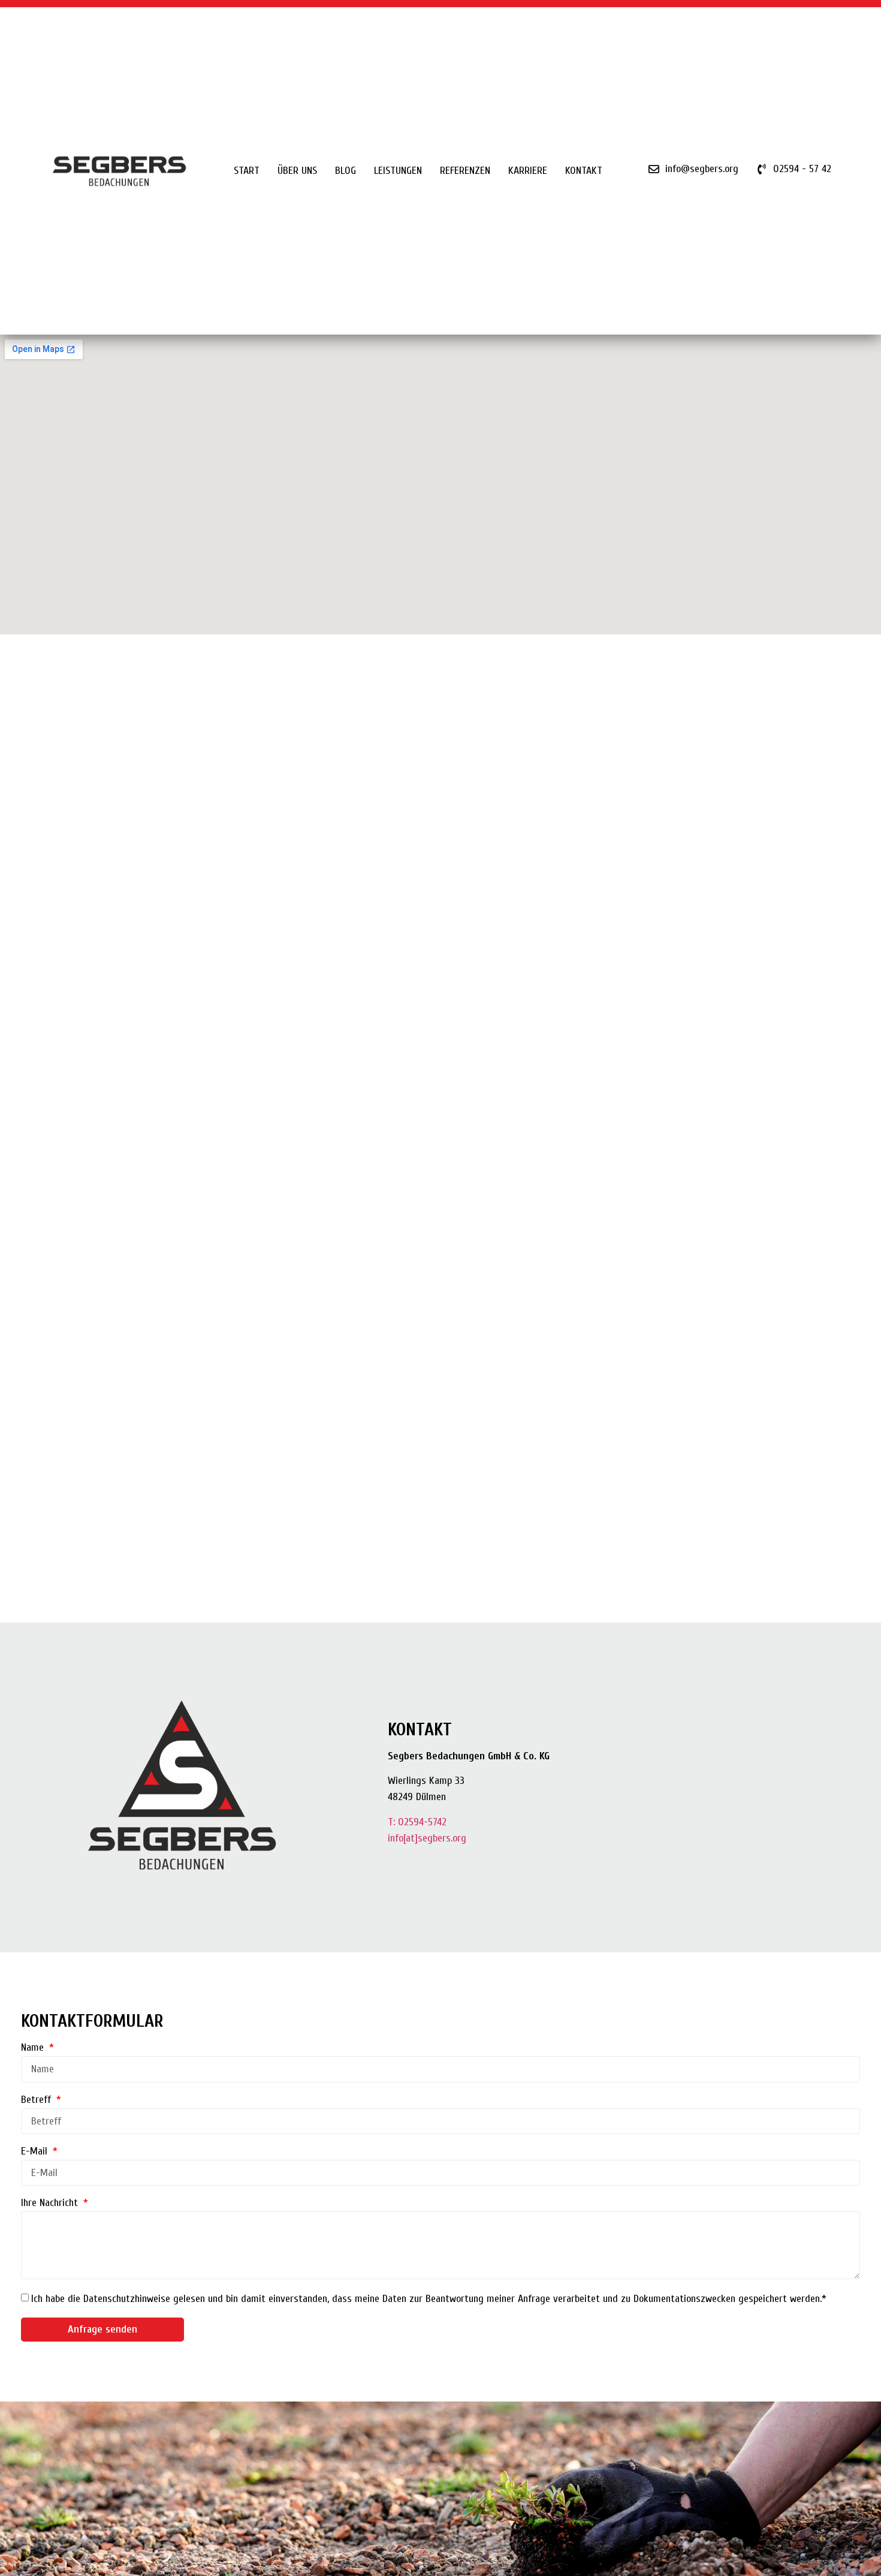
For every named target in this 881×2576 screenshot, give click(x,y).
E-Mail (36, 2152)
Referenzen (465, 171)
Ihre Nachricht (51, 2203)
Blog (346, 171)
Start (247, 171)
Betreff (37, 2100)
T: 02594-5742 (417, 1822)
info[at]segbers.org (427, 1838)
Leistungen (398, 171)
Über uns (297, 171)
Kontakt (584, 171)
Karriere (528, 171)
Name (34, 2048)
